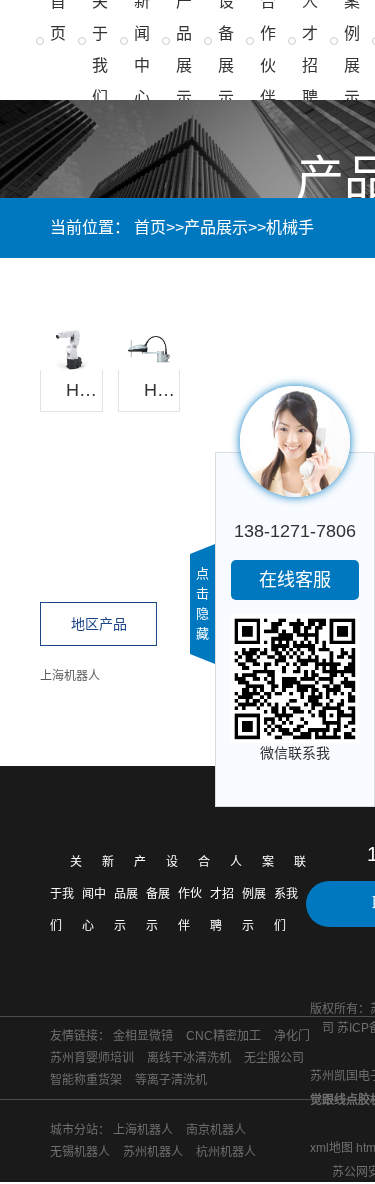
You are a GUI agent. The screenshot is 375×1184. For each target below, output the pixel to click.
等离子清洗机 (171, 1080)
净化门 (292, 1036)
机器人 (140, 287)
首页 (150, 227)
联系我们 (290, 894)
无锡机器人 (80, 1152)
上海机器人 (70, 676)
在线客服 (295, 580)
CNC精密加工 (223, 1036)
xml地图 (331, 1148)
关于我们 (66, 894)
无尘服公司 (274, 1058)
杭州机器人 (226, 1152)
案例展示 (258, 894)
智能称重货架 (86, 1080)
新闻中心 (98, 894)
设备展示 (162, 894)
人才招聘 (226, 894)
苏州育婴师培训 (92, 1058)
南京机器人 (216, 1130)
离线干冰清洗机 (189, 1058)
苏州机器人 (153, 1152)
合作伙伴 (194, 894)
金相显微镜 (143, 1036)
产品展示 (216, 227)
